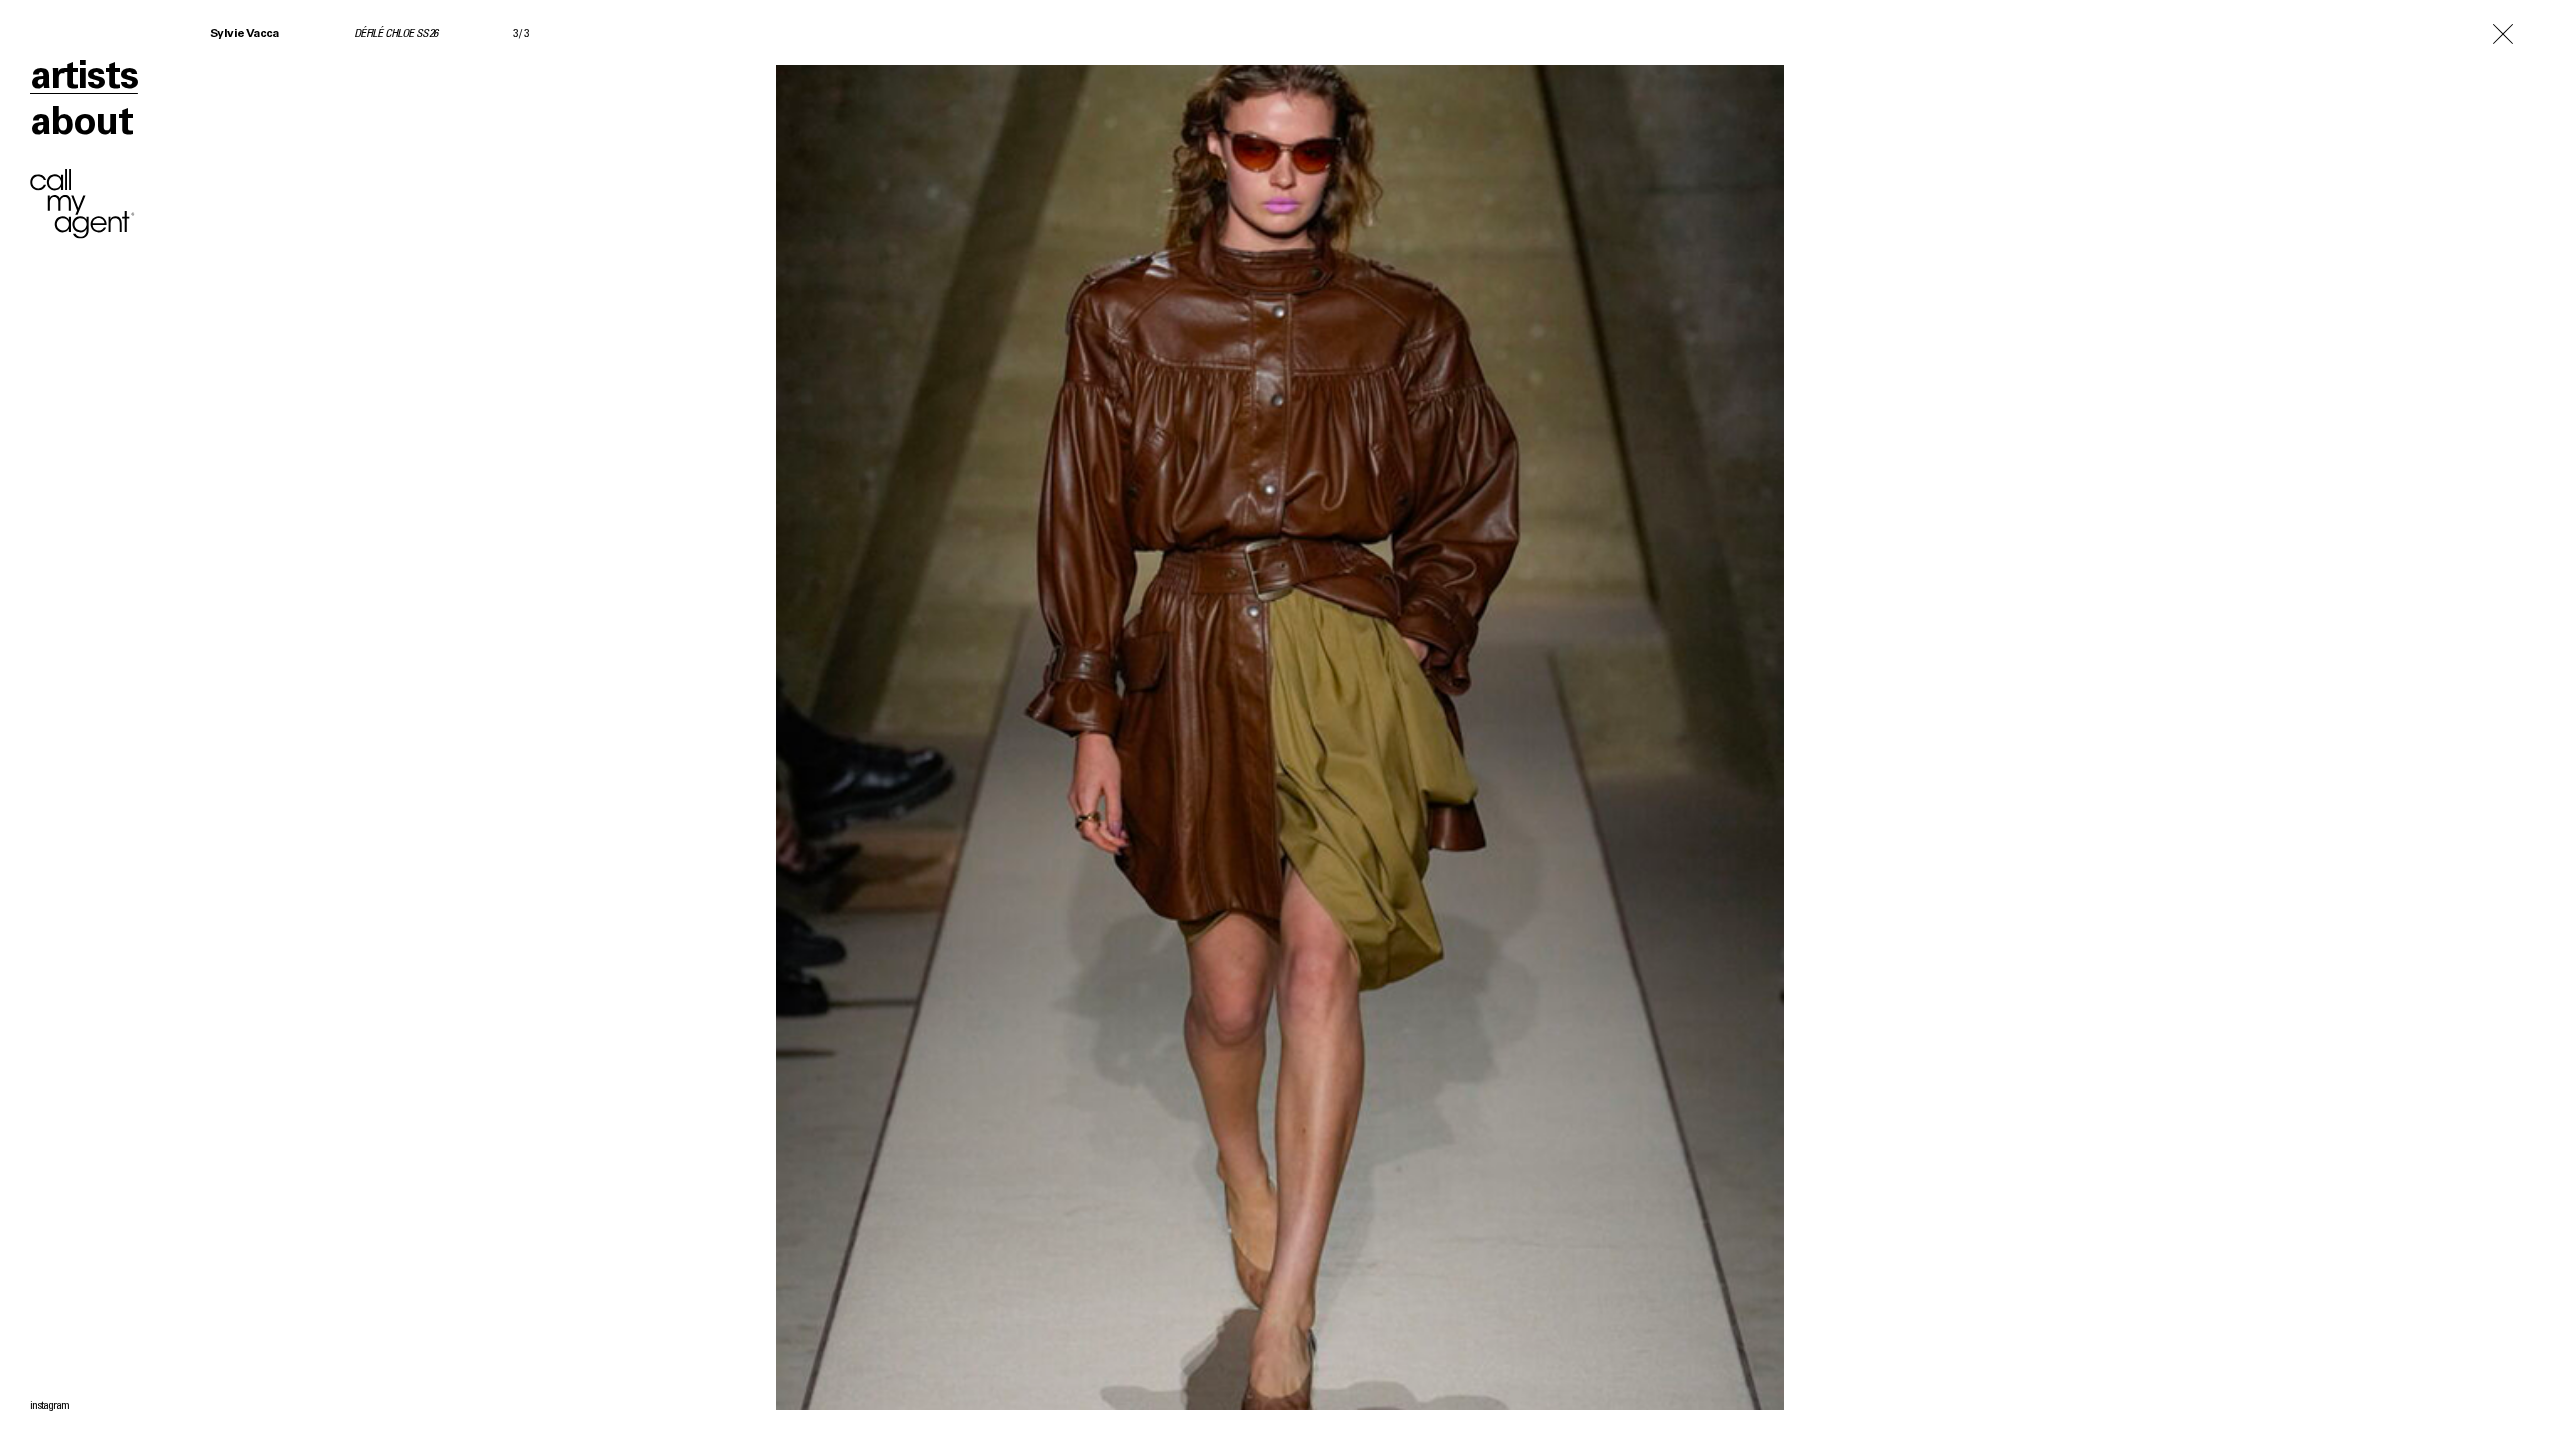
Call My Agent (82, 204)
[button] (640, 720)
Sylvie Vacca (244, 34)
